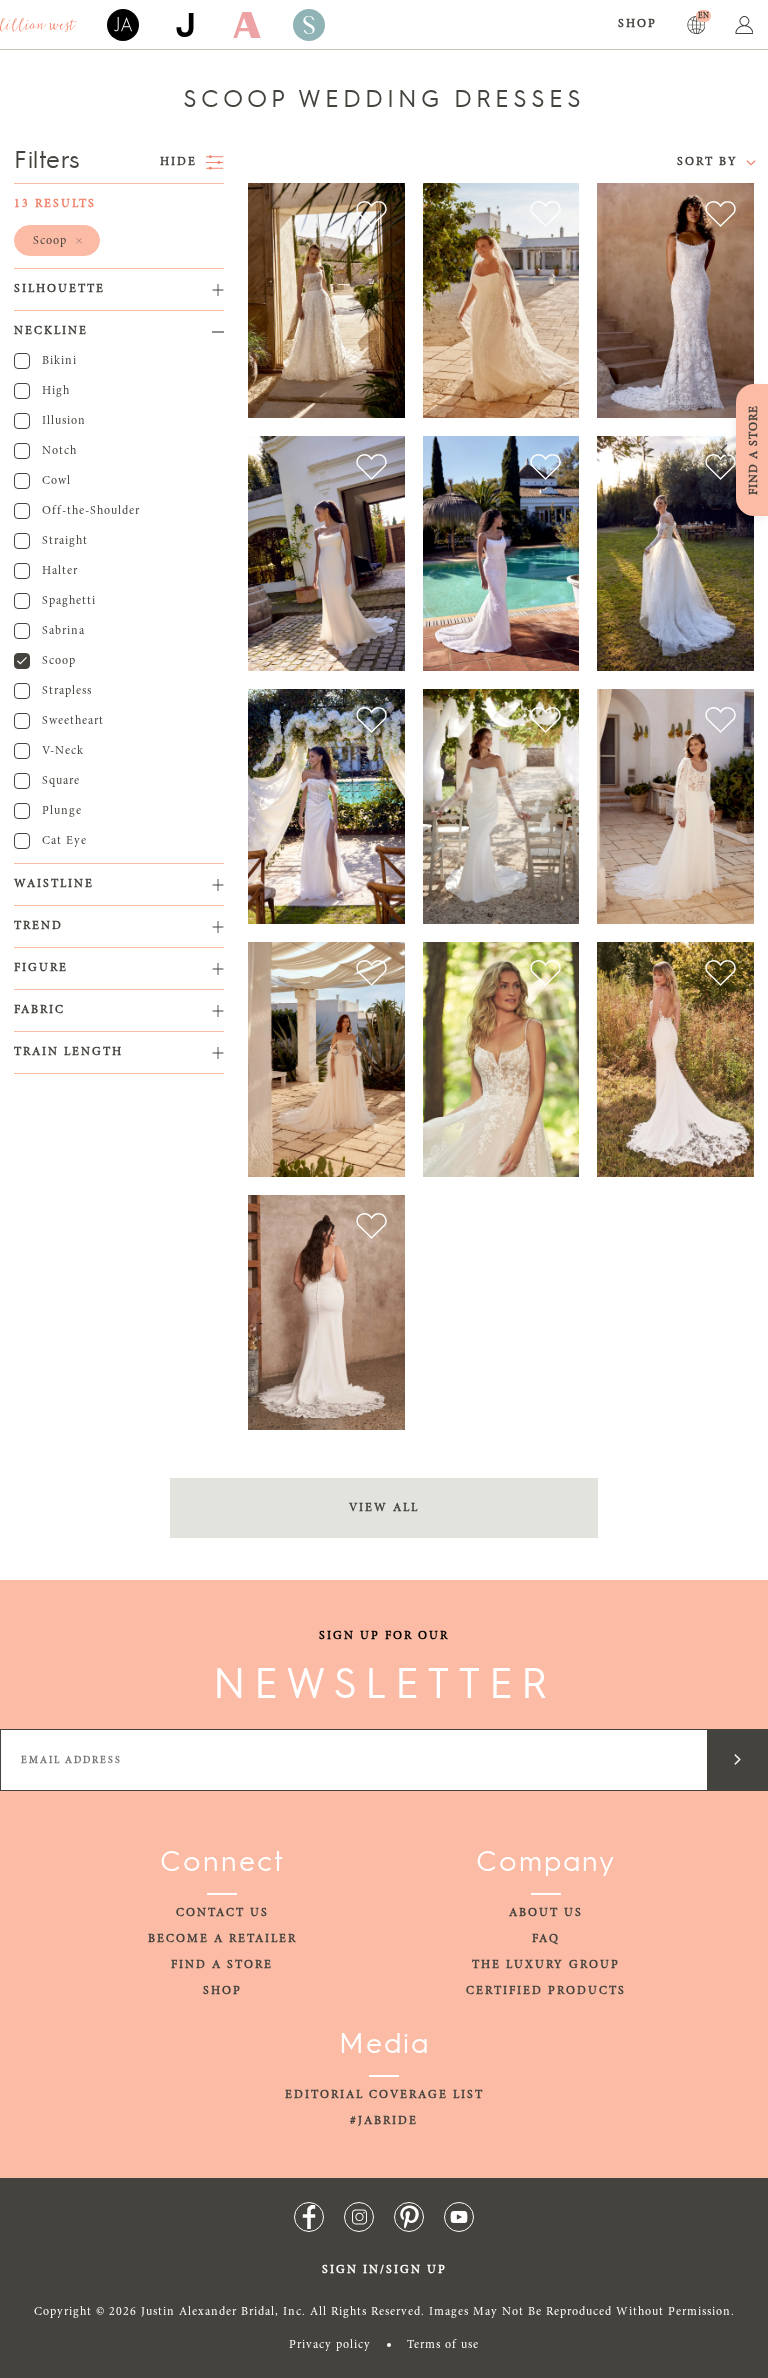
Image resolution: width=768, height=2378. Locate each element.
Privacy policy (330, 2345)
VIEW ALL (384, 1508)
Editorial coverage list (384, 2095)
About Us (546, 1913)
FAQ (546, 1939)
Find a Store (222, 1965)
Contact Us (222, 1913)
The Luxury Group (546, 1965)
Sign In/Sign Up (384, 2270)
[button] (57, 240)
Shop (637, 24)
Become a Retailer (222, 1939)
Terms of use (443, 2345)
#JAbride (384, 2121)
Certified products (546, 1991)
